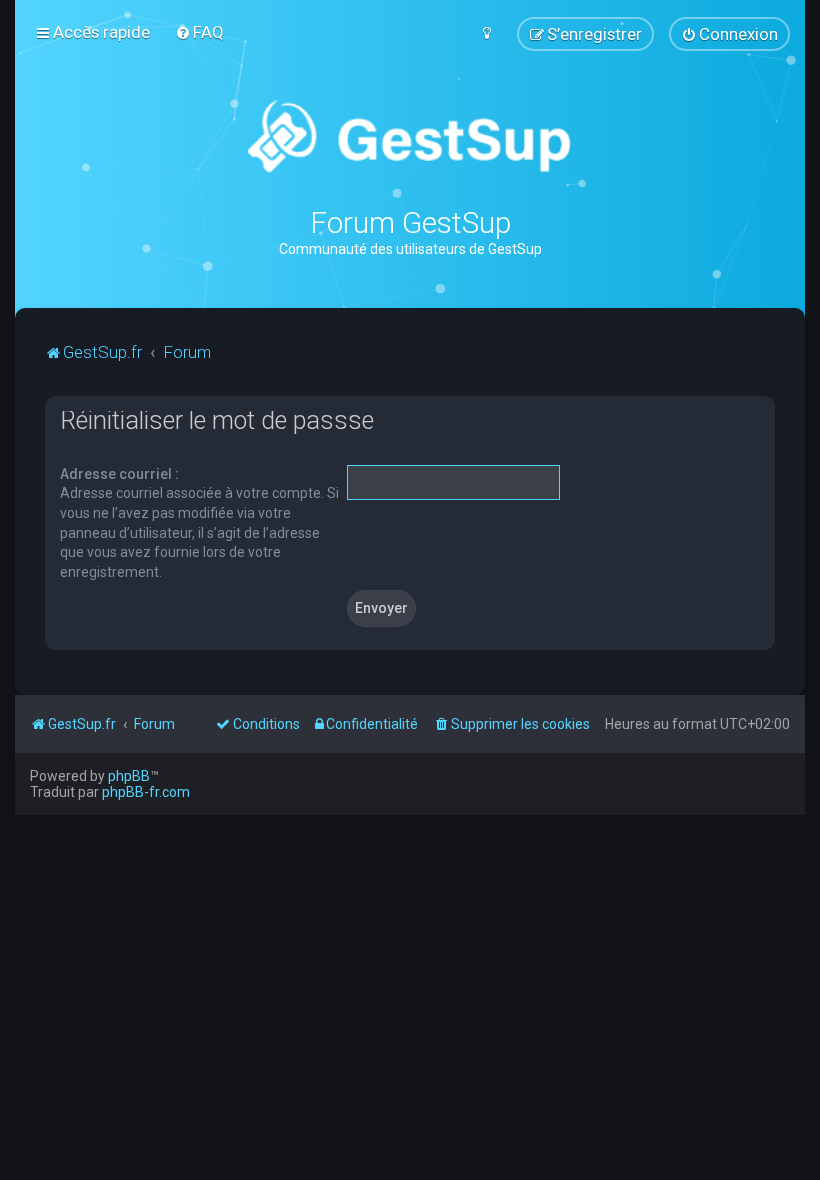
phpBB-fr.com (146, 792)
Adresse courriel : (119, 474)
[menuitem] (199, 32)
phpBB (129, 776)
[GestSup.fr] (409, 137)
